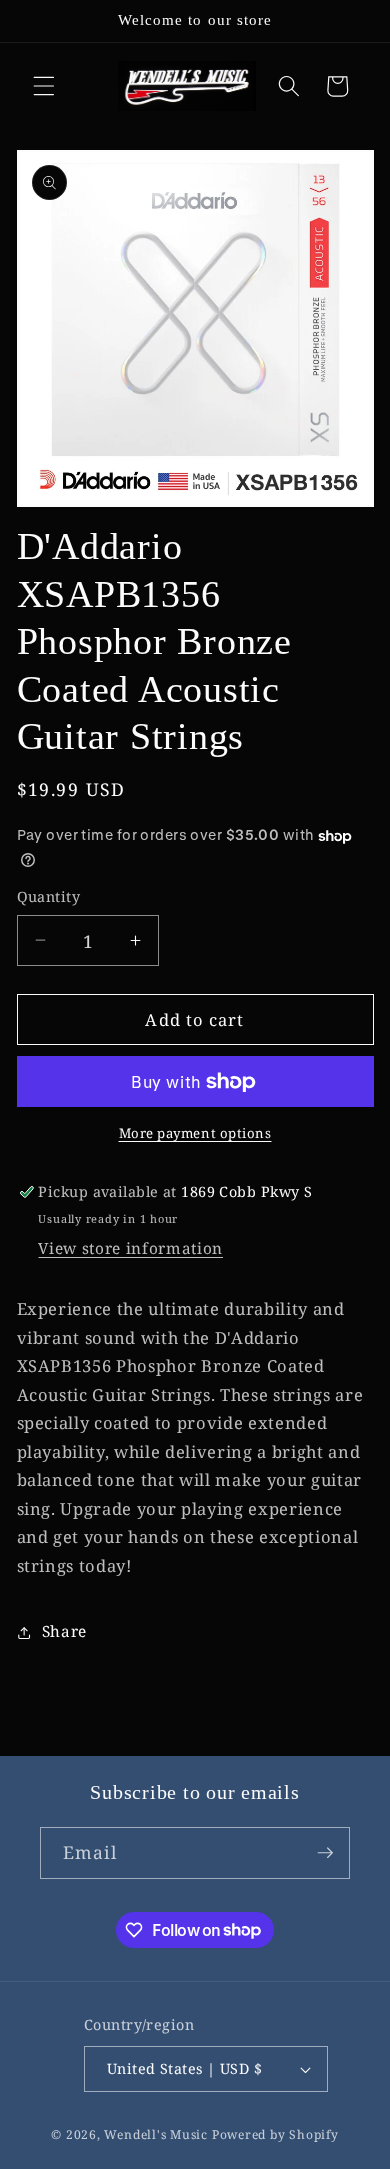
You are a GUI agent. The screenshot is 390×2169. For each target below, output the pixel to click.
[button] (44, 86)
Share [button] (64, 1631)
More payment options (195, 1133)
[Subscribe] (325, 1853)
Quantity (49, 896)
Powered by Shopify (275, 2134)
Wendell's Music (156, 2134)
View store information (130, 1248)
